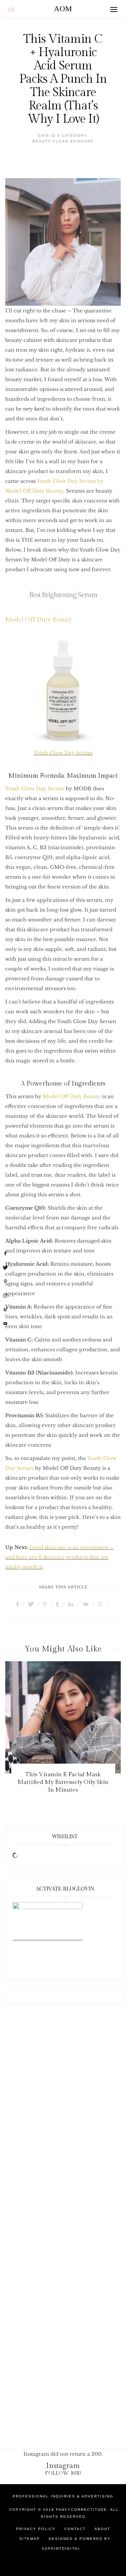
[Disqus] (63, 2127)
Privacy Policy (36, 2529)
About (102, 2529)
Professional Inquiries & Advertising (63, 2496)
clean (61, 141)
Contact (75, 2529)
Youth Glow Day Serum (63, 753)
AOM (63, 9)
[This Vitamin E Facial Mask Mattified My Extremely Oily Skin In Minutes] (63, 1717)
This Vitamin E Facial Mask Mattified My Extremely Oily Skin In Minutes (63, 1782)
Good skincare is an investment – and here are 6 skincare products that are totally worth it (59, 1557)
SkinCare (82, 141)
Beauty (42, 141)
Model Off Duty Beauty (38, 620)
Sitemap (30, 2539)
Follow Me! (63, 2473)
